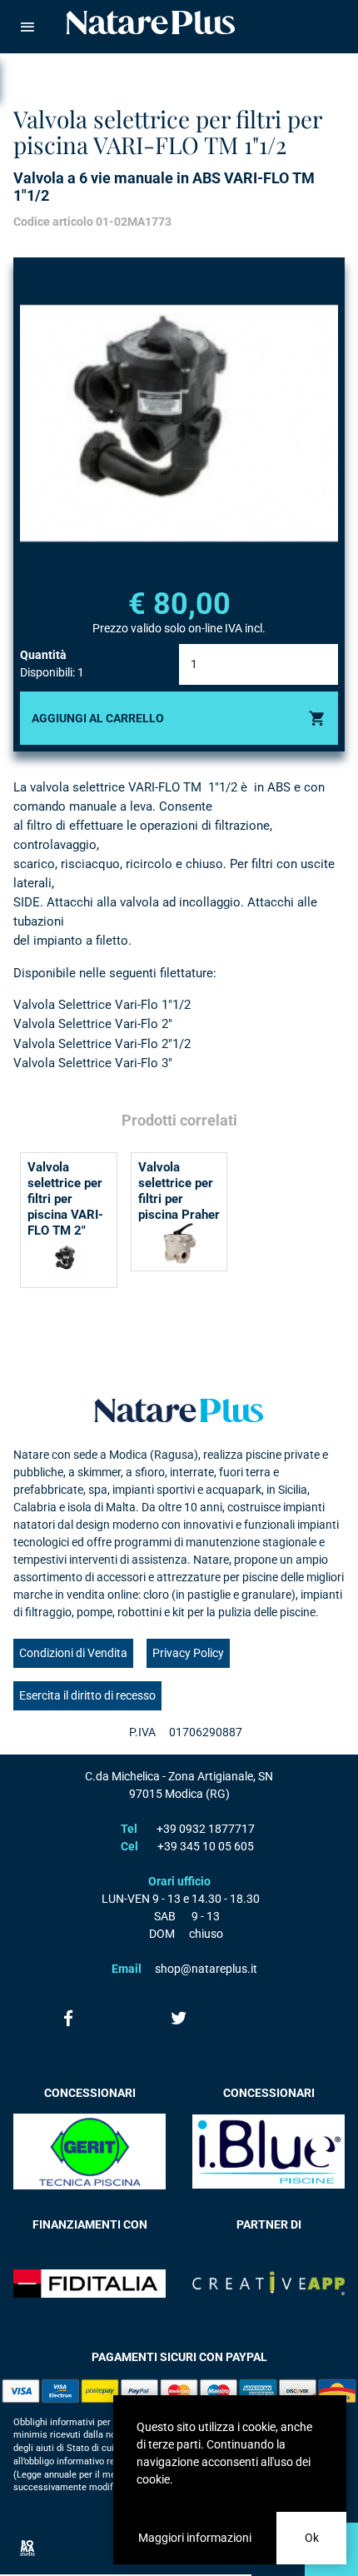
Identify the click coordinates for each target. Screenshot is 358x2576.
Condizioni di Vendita (73, 1653)
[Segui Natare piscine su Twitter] (179, 2018)
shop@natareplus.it (206, 1969)
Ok (312, 2538)
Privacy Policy (188, 1653)
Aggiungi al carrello (98, 718)
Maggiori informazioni (195, 2538)
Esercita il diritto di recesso (87, 1695)
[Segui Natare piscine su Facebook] (69, 2018)
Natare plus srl (179, 1410)
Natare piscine (151, 22)
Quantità (43, 655)
